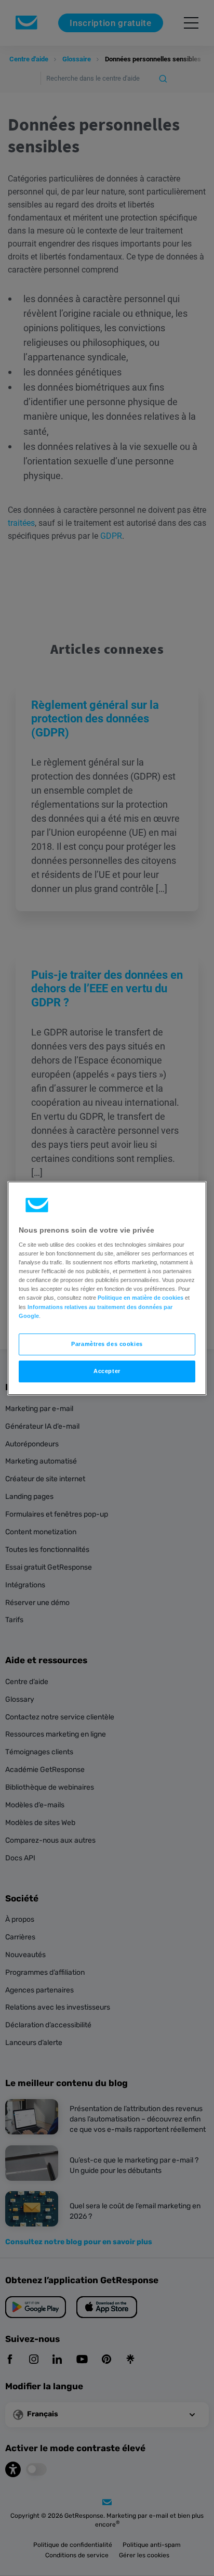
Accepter (107, 1371)
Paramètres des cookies (107, 1344)
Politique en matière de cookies (141, 1298)
